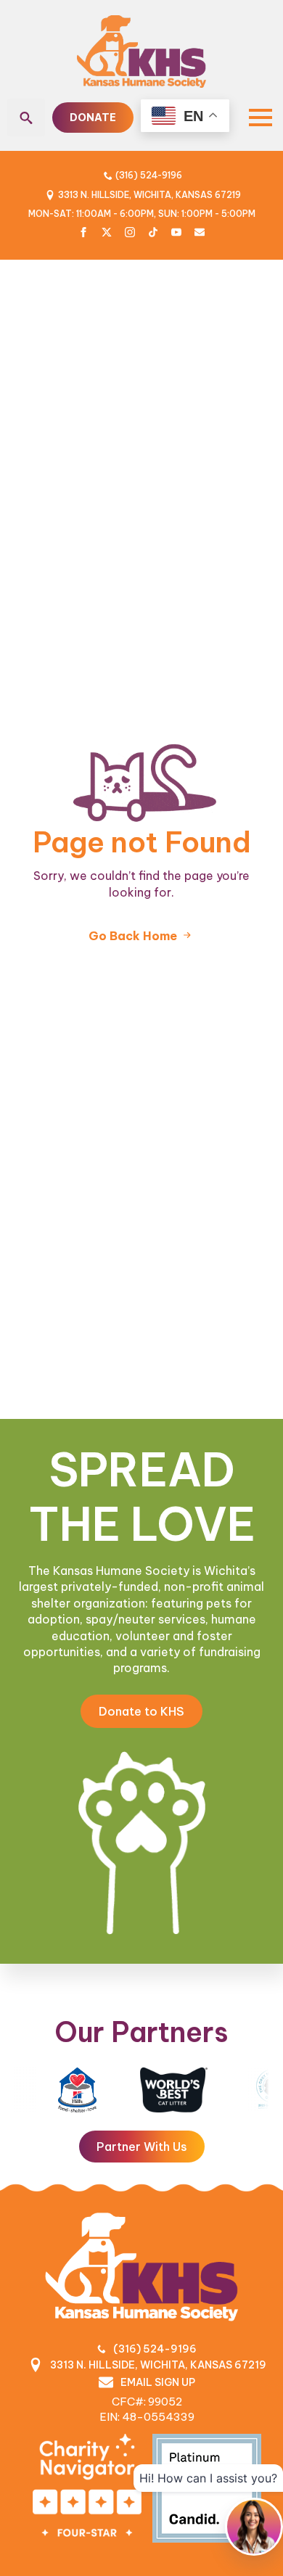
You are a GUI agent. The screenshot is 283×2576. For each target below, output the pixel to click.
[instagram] (130, 232)
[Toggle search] (26, 118)
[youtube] (176, 232)
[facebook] (83, 232)
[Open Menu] (261, 118)
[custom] (107, 232)
